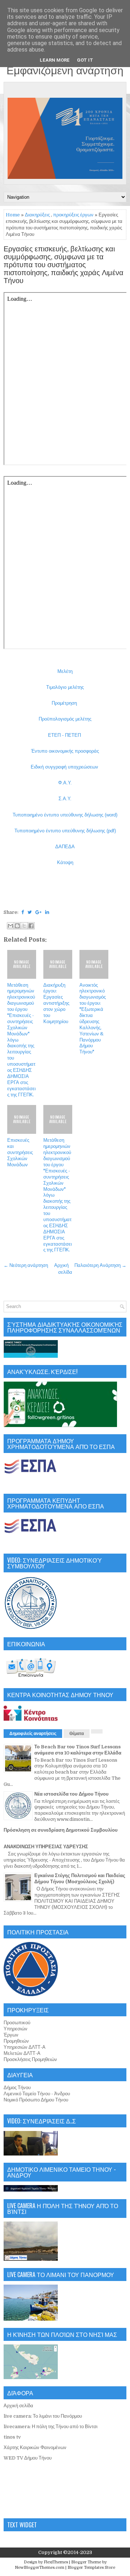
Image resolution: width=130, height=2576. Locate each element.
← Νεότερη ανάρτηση (26, 1265)
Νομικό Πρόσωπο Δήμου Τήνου (36, 2100)
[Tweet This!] (30, 912)
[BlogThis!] (17, 926)
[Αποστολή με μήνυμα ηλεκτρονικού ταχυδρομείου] (10, 926)
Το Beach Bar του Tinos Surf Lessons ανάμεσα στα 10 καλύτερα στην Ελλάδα (78, 1750)
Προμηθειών (16, 2041)
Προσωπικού (17, 2023)
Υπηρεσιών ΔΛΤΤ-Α (25, 2047)
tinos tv (12, 2437)
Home (13, 215)
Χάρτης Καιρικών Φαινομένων (35, 2447)
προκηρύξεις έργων (73, 215)
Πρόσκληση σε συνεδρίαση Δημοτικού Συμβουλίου (61, 1830)
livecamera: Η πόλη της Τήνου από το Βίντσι (51, 2427)
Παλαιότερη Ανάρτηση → (100, 1265)
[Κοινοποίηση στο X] (24, 926)
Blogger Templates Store (91, 2568)
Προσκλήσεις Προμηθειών (30, 2059)
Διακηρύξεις (37, 215)
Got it (85, 60)
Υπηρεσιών (16, 2029)
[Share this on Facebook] (23, 912)
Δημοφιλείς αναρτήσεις (33, 1734)
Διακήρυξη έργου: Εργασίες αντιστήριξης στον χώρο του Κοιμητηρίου (56, 1003)
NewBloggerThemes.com (40, 2568)
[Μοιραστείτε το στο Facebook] (31, 926)
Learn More (55, 60)
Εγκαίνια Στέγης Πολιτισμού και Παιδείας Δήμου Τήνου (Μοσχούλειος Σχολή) (80, 1879)
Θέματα (77, 1734)
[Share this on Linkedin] (47, 912)
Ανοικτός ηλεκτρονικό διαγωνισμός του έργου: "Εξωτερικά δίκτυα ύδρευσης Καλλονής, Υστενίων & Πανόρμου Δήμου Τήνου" (93, 1019)
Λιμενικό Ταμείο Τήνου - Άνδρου (37, 2094)
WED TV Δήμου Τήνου (28, 2458)
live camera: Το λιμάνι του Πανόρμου (43, 2416)
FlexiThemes (56, 2562)
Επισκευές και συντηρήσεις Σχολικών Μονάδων (20, 1152)
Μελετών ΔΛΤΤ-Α (22, 2053)
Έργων (11, 2035)
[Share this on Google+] (38, 912)
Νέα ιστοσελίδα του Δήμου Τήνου (71, 1794)
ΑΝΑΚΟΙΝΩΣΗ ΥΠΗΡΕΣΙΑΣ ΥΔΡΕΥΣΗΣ (46, 1847)
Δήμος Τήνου (17, 2088)
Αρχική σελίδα (18, 2406)
